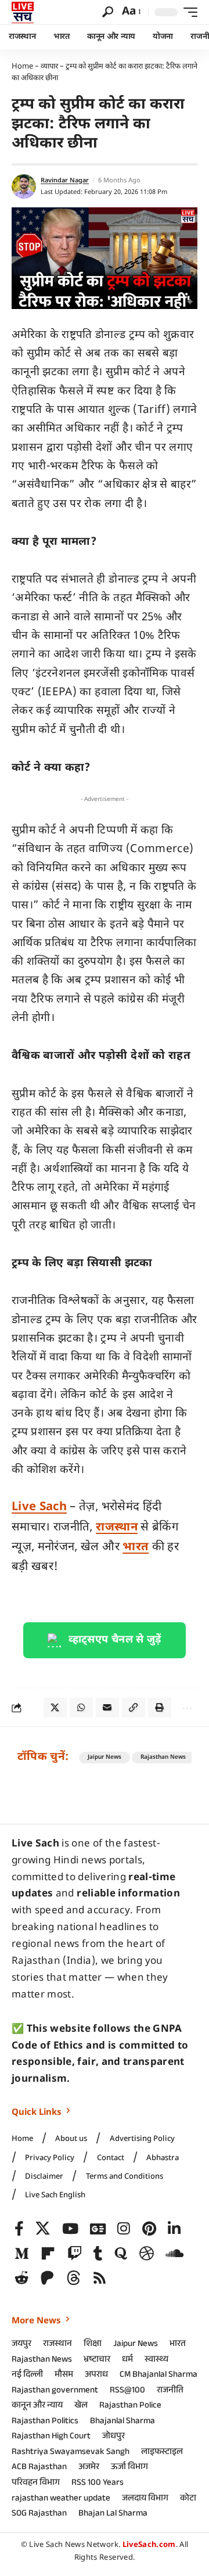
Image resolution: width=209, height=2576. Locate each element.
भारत (136, 1547)
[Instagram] (124, 2229)
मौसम (64, 2376)
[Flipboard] (48, 2254)
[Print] (160, 1708)
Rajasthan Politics (45, 2422)
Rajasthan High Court (51, 2437)
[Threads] (73, 2278)
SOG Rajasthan (39, 2514)
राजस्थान (117, 1528)
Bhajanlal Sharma (122, 2422)
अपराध (96, 2376)
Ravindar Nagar (65, 181)
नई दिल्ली (27, 2376)
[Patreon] (47, 2278)
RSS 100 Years (98, 2484)
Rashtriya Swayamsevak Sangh (71, 2453)
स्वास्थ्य (156, 2361)
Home (22, 67)
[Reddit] (22, 2278)
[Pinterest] (149, 2229)
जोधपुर (113, 2437)
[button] (108, 12)
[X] (43, 2229)
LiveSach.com (149, 2545)
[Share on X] (55, 1708)
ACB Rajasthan (39, 2468)
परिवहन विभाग (36, 2484)
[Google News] (98, 2229)
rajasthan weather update (61, 2499)
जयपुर (21, 2345)
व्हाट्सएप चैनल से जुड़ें (115, 1640)
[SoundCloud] (174, 2254)
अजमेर (89, 2468)
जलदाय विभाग (145, 2499)
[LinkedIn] (174, 2229)
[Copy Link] (134, 1708)
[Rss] (100, 2278)
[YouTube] (70, 2229)
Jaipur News (105, 1757)
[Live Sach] (23, 12)
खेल (81, 2406)
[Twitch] (75, 2254)
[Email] (107, 1708)
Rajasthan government (55, 2391)
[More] (186, 1708)
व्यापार (49, 67)
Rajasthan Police (130, 2406)
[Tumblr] (98, 2254)
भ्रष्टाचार (97, 2361)
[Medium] (22, 2254)
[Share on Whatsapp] (81, 1708)
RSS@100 (127, 2391)
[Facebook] (19, 2229)
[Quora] (121, 2254)
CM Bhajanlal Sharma (158, 2376)
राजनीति (170, 2391)
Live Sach (39, 1507)
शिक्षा (93, 2345)
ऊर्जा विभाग (129, 2468)
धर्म (127, 2361)
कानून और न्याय (37, 2406)
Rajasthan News (163, 1757)
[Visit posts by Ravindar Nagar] (24, 186)
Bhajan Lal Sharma (113, 2514)
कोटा (188, 2499)
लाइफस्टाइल (162, 2453)
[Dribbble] (147, 2254)
